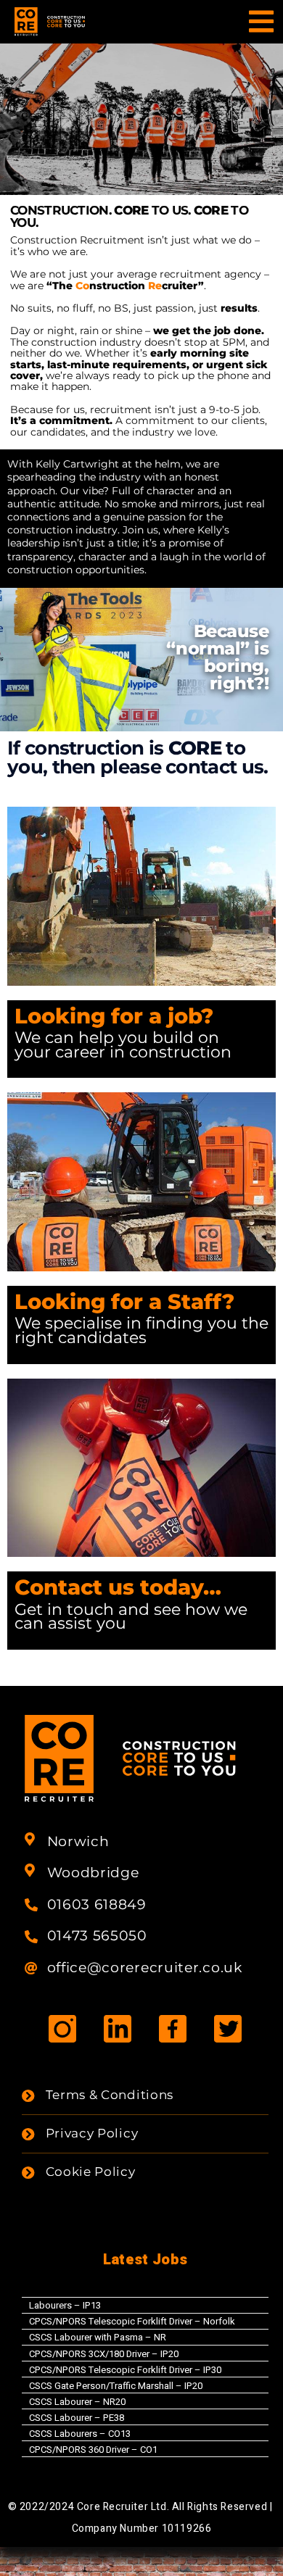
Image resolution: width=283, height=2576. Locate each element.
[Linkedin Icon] (118, 2028)
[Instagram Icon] (63, 2028)
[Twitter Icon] (227, 2028)
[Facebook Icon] (173, 2028)
